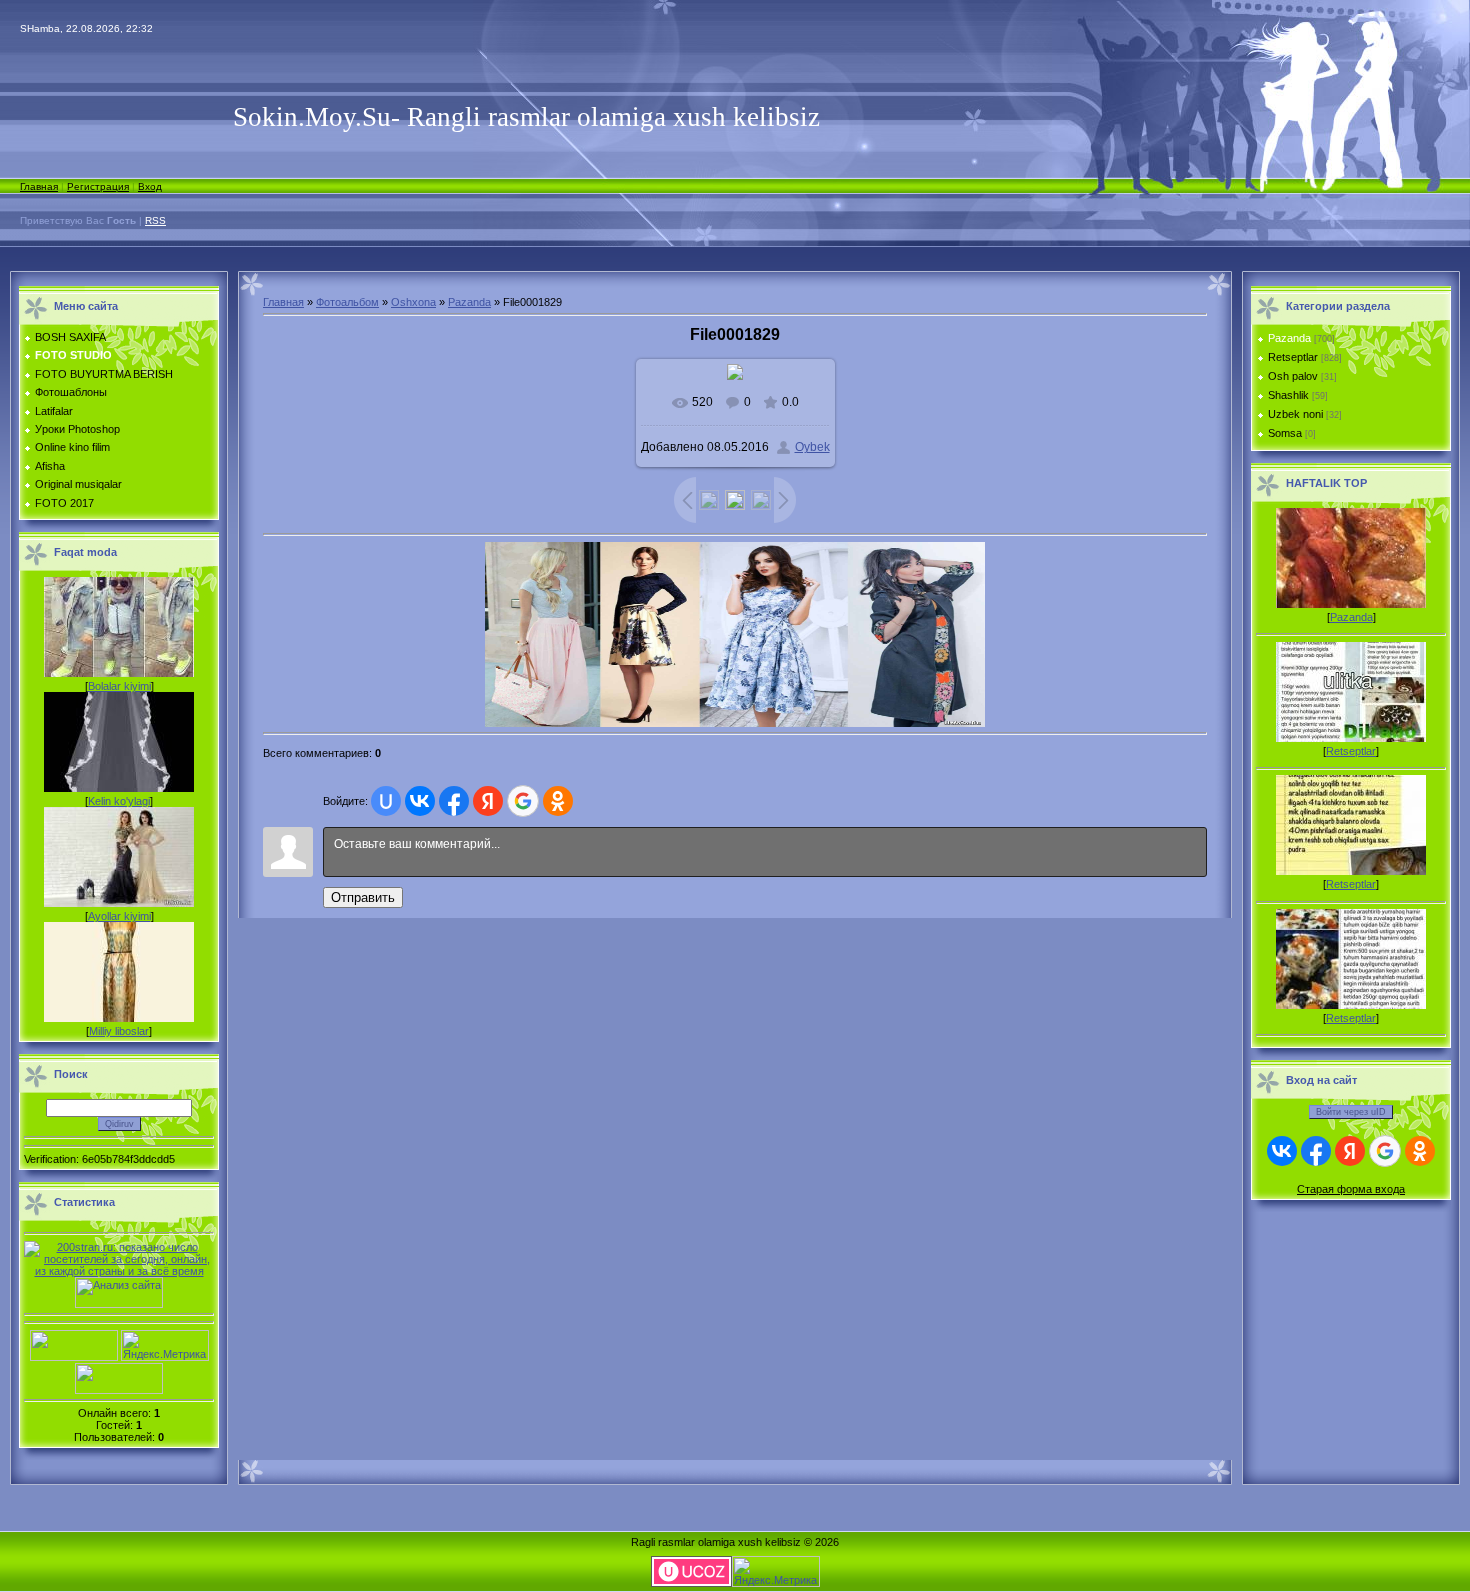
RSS (155, 220)
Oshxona (413, 302)
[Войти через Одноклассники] (558, 801)
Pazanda (469, 302)
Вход (150, 186)
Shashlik (1288, 395)
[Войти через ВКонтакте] (420, 801)
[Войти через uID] (386, 801)
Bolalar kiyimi (119, 686)
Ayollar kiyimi (119, 916)
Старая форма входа (1351, 1189)
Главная (39, 186)
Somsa (1285, 433)
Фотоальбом (347, 302)
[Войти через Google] (523, 801)
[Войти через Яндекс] (488, 801)
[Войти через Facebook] (454, 801)
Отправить (363, 897)
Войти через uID (1351, 1112)
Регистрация (98, 186)
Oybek (812, 447)
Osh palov (1293, 376)
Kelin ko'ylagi (119, 801)
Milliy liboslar (119, 1031)
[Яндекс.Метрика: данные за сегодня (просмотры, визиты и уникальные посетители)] (165, 1345)
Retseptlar (1293, 357)
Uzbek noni (1295, 414)
